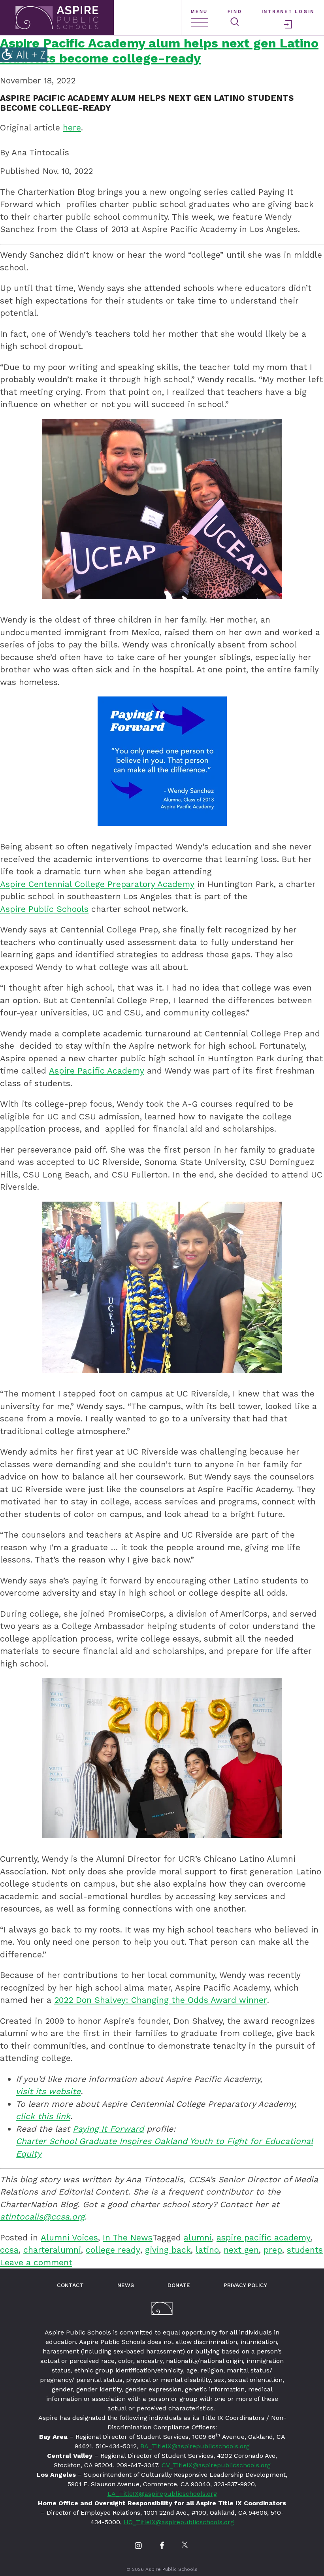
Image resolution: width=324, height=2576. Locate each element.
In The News (128, 2237)
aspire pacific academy (264, 2237)
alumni (198, 2237)
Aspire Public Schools (44, 909)
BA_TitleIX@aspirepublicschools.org (195, 2446)
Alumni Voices (69, 2237)
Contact (70, 2285)
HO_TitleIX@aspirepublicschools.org (179, 2522)
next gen (241, 2250)
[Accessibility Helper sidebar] (24, 55)
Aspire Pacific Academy (97, 1071)
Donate (179, 2285)
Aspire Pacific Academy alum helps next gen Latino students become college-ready (159, 51)
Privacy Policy (245, 2285)
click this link (43, 2116)
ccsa (9, 2250)
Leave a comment (36, 2262)
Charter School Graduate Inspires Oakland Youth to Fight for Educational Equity (164, 2147)
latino (207, 2250)
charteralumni (52, 2250)
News (126, 2285)
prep (273, 2250)
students (305, 2250)
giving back (168, 2250)
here (72, 127)
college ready (113, 2250)
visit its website (48, 2091)
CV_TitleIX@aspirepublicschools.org (216, 2465)
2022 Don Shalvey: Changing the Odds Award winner (161, 2000)
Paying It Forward (108, 2129)
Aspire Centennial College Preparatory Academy (97, 884)
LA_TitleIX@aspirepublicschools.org (162, 2494)
